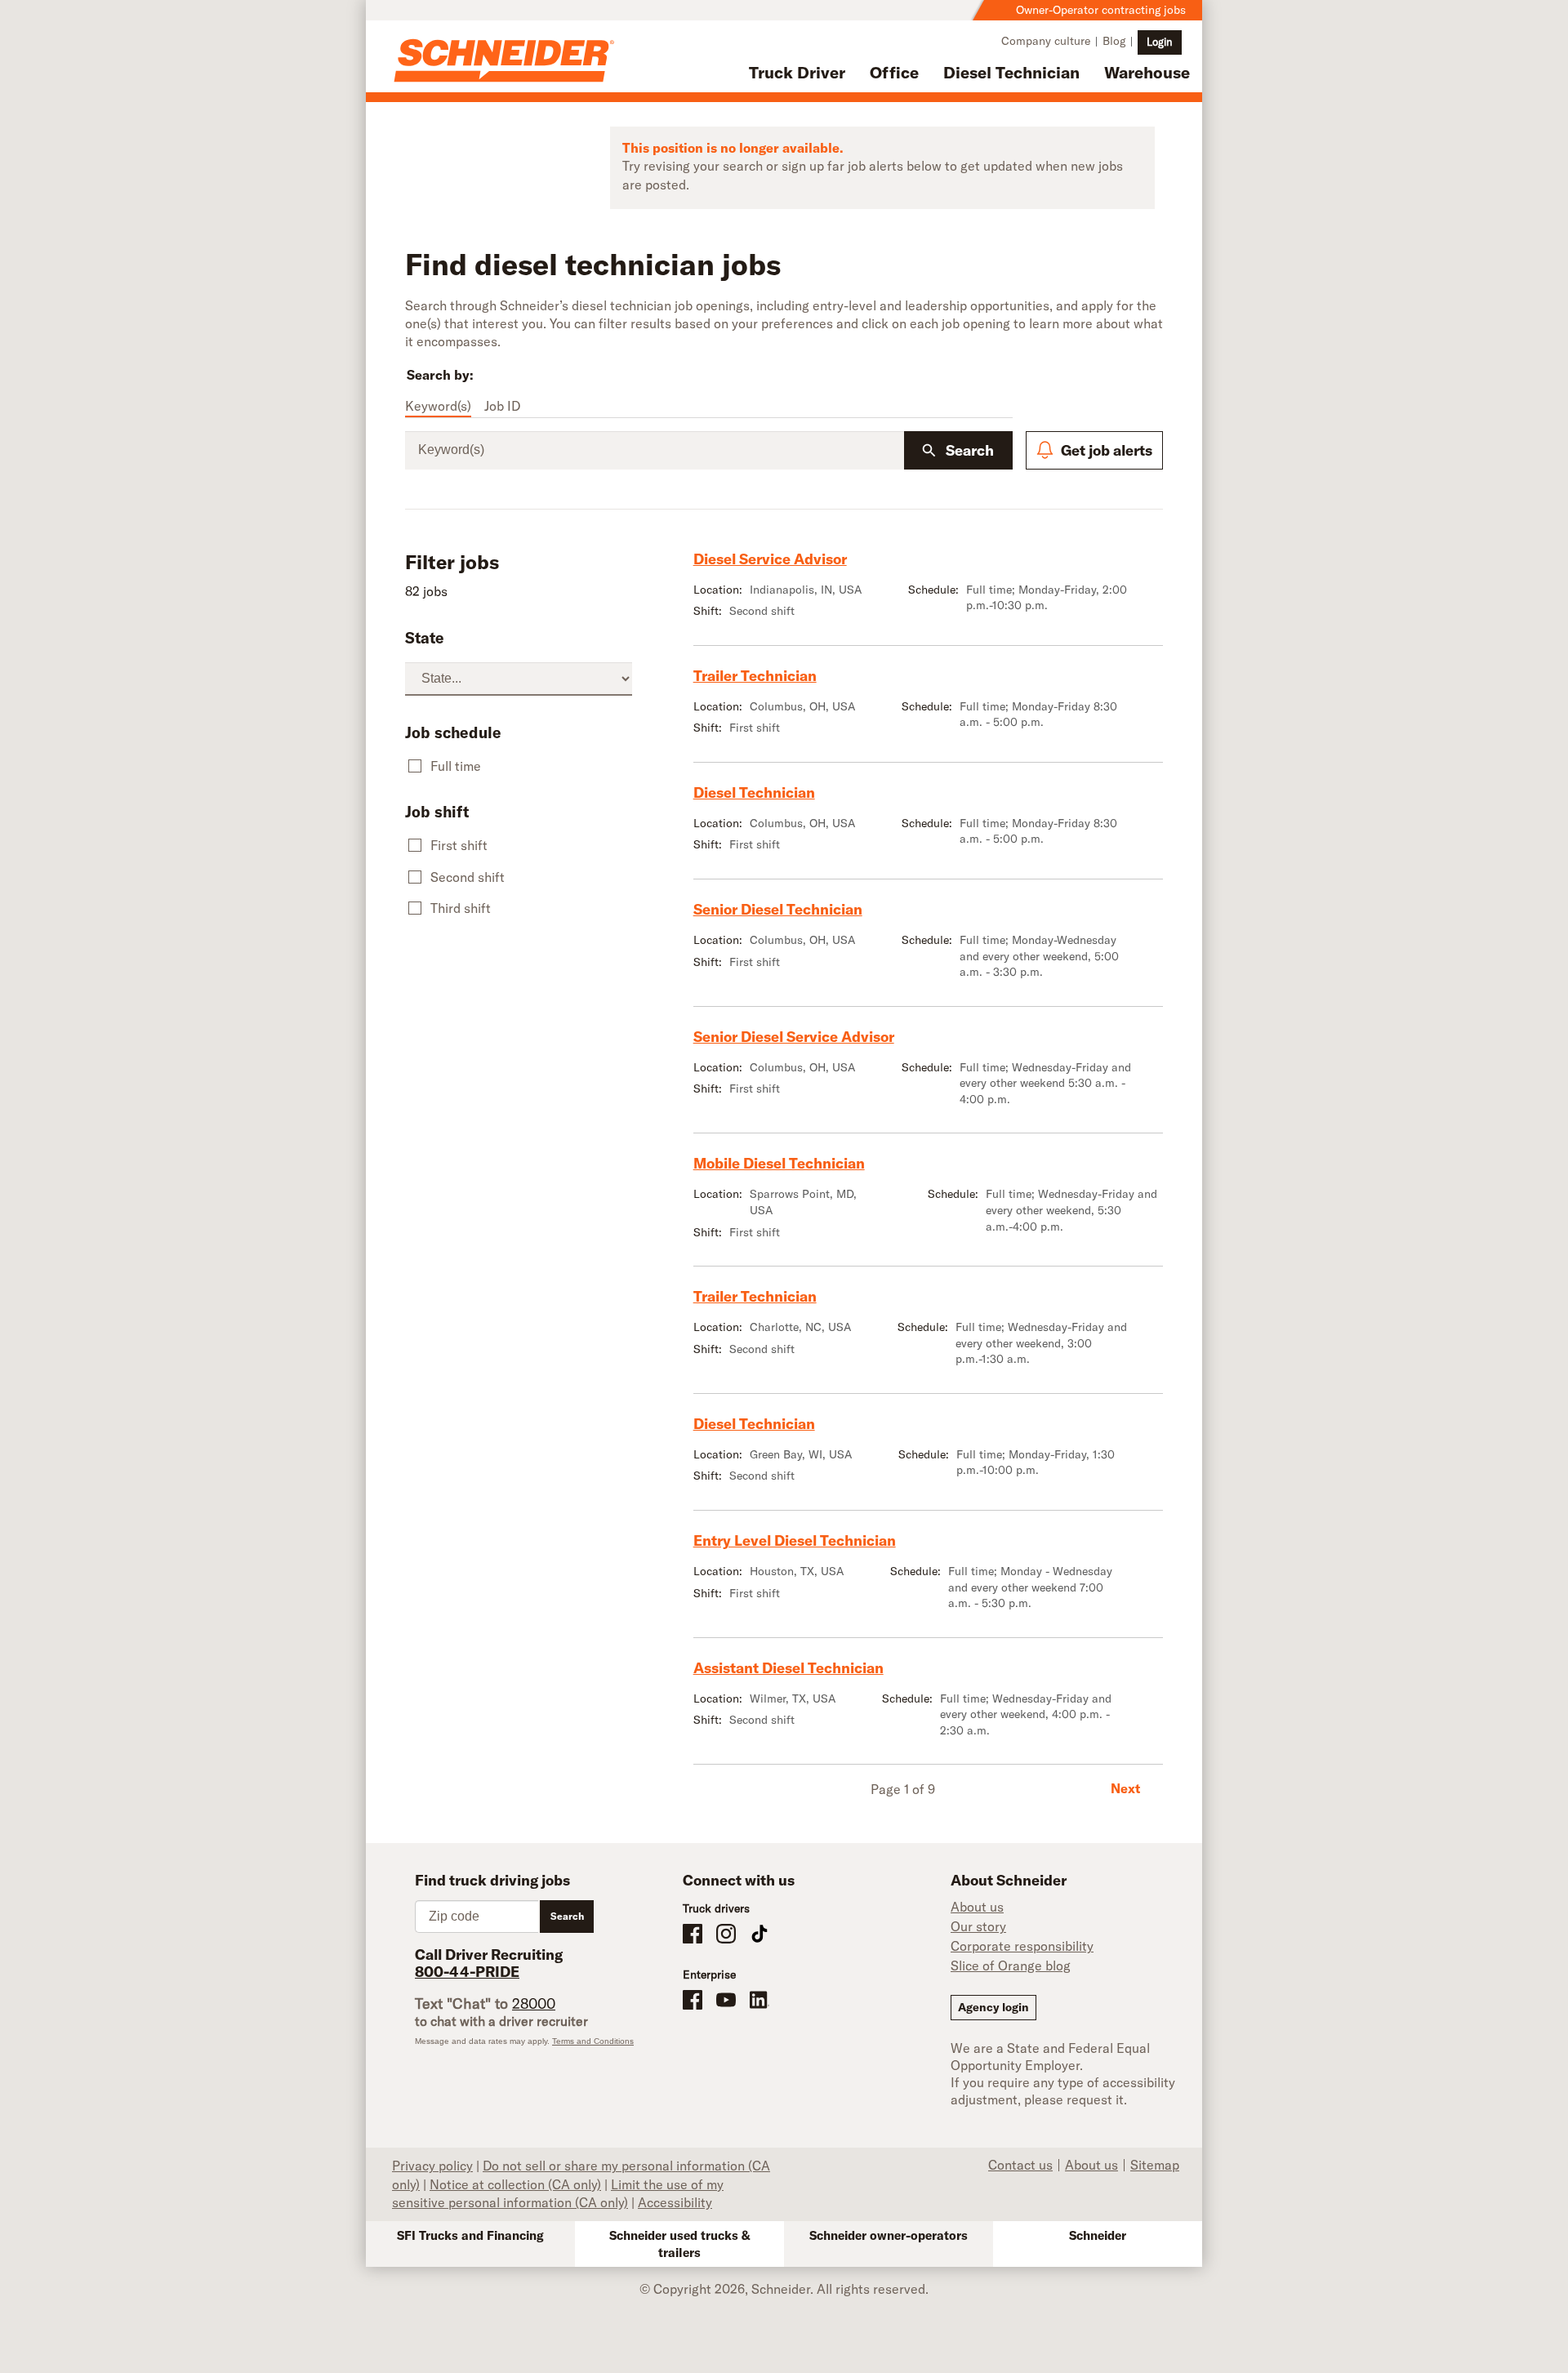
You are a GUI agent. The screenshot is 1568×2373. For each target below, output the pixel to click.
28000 (534, 2003)
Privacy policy (432, 2166)
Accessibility (675, 2202)
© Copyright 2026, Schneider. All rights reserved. (784, 2289)
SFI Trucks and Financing (470, 2235)
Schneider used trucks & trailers (680, 2244)
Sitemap (1155, 2165)
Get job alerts (1107, 450)
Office (894, 72)
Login (1160, 42)
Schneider (1098, 2235)
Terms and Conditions (593, 2041)
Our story (978, 1926)
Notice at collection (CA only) (515, 2184)
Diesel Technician (1011, 72)
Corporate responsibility (1022, 1946)
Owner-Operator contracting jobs (1101, 10)
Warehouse (1147, 72)
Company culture (1046, 41)
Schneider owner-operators (889, 2235)
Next (1125, 1788)
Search (970, 450)
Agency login (993, 2007)
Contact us (1020, 2165)
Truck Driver (797, 72)
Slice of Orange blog (1011, 1966)
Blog (1114, 41)
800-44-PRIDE (467, 1972)
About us (977, 1907)
